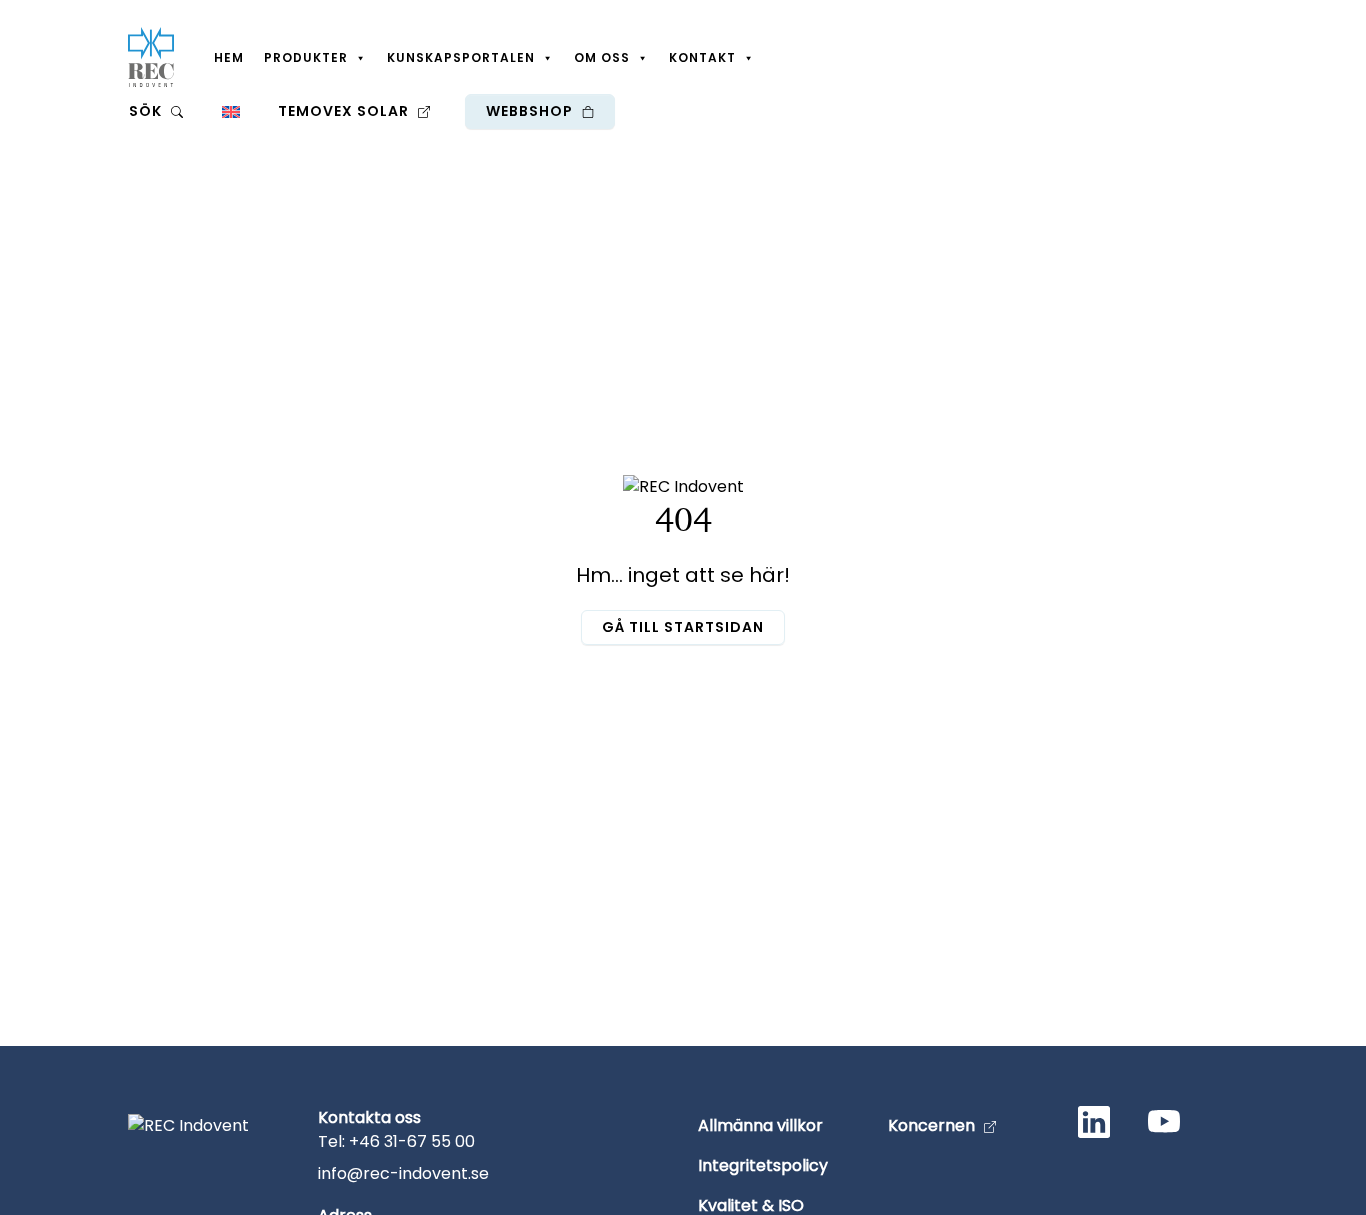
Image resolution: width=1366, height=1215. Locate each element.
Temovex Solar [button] (345, 111)
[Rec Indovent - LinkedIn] (1098, 1126)
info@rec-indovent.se (403, 1173)
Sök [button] (147, 111)
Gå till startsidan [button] (683, 627)
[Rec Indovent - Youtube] (1168, 1126)
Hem (229, 57)
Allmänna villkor (760, 1125)
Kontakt (702, 57)
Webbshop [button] (531, 111)
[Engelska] (230, 111)
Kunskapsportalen (461, 57)
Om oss (602, 57)
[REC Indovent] (151, 57)
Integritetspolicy (763, 1165)
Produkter (306, 57)
